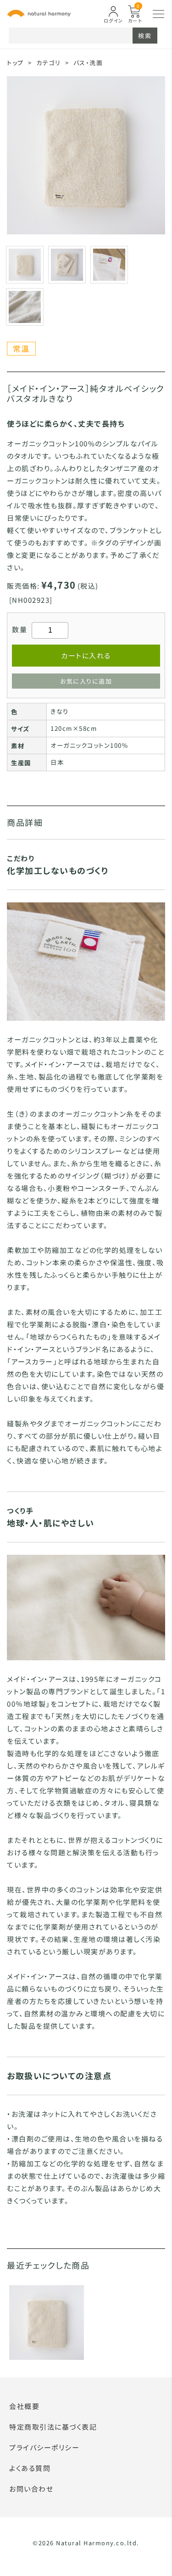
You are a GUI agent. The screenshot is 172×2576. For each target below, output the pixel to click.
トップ (15, 63)
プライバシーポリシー (44, 2447)
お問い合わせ (31, 2489)
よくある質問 (30, 2468)
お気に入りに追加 (86, 681)
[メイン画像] (25, 264)
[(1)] (67, 264)
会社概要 (24, 2406)
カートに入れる (86, 655)
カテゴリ (48, 63)
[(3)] (25, 306)
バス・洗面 (88, 63)
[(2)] (109, 264)
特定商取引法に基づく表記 (53, 2427)
